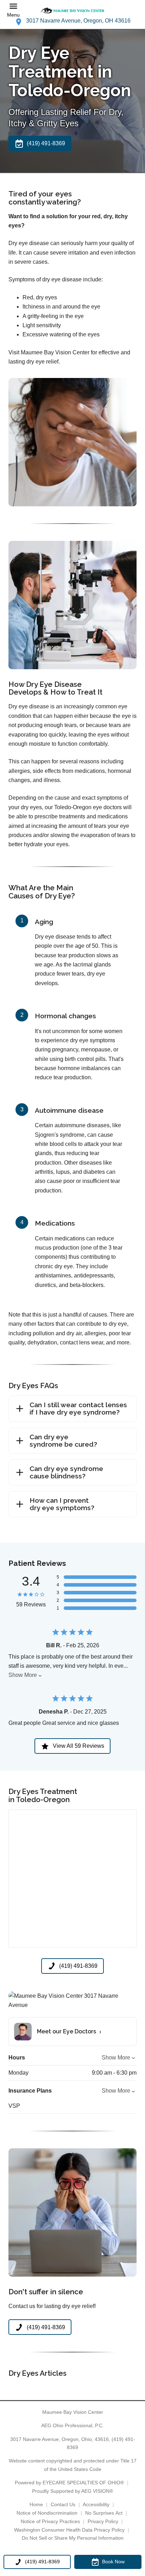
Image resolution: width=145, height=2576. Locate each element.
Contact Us (63, 2504)
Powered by (69, 2483)
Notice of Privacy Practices (50, 2521)
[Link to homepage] (72, 10)
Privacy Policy (103, 2521)
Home (36, 2504)
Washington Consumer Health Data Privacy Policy (69, 2530)
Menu (13, 15)
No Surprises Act (104, 2513)
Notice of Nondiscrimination (47, 2513)
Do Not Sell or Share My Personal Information (73, 2538)
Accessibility (96, 2504)
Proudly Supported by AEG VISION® (72, 2491)
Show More (23, 1675)
